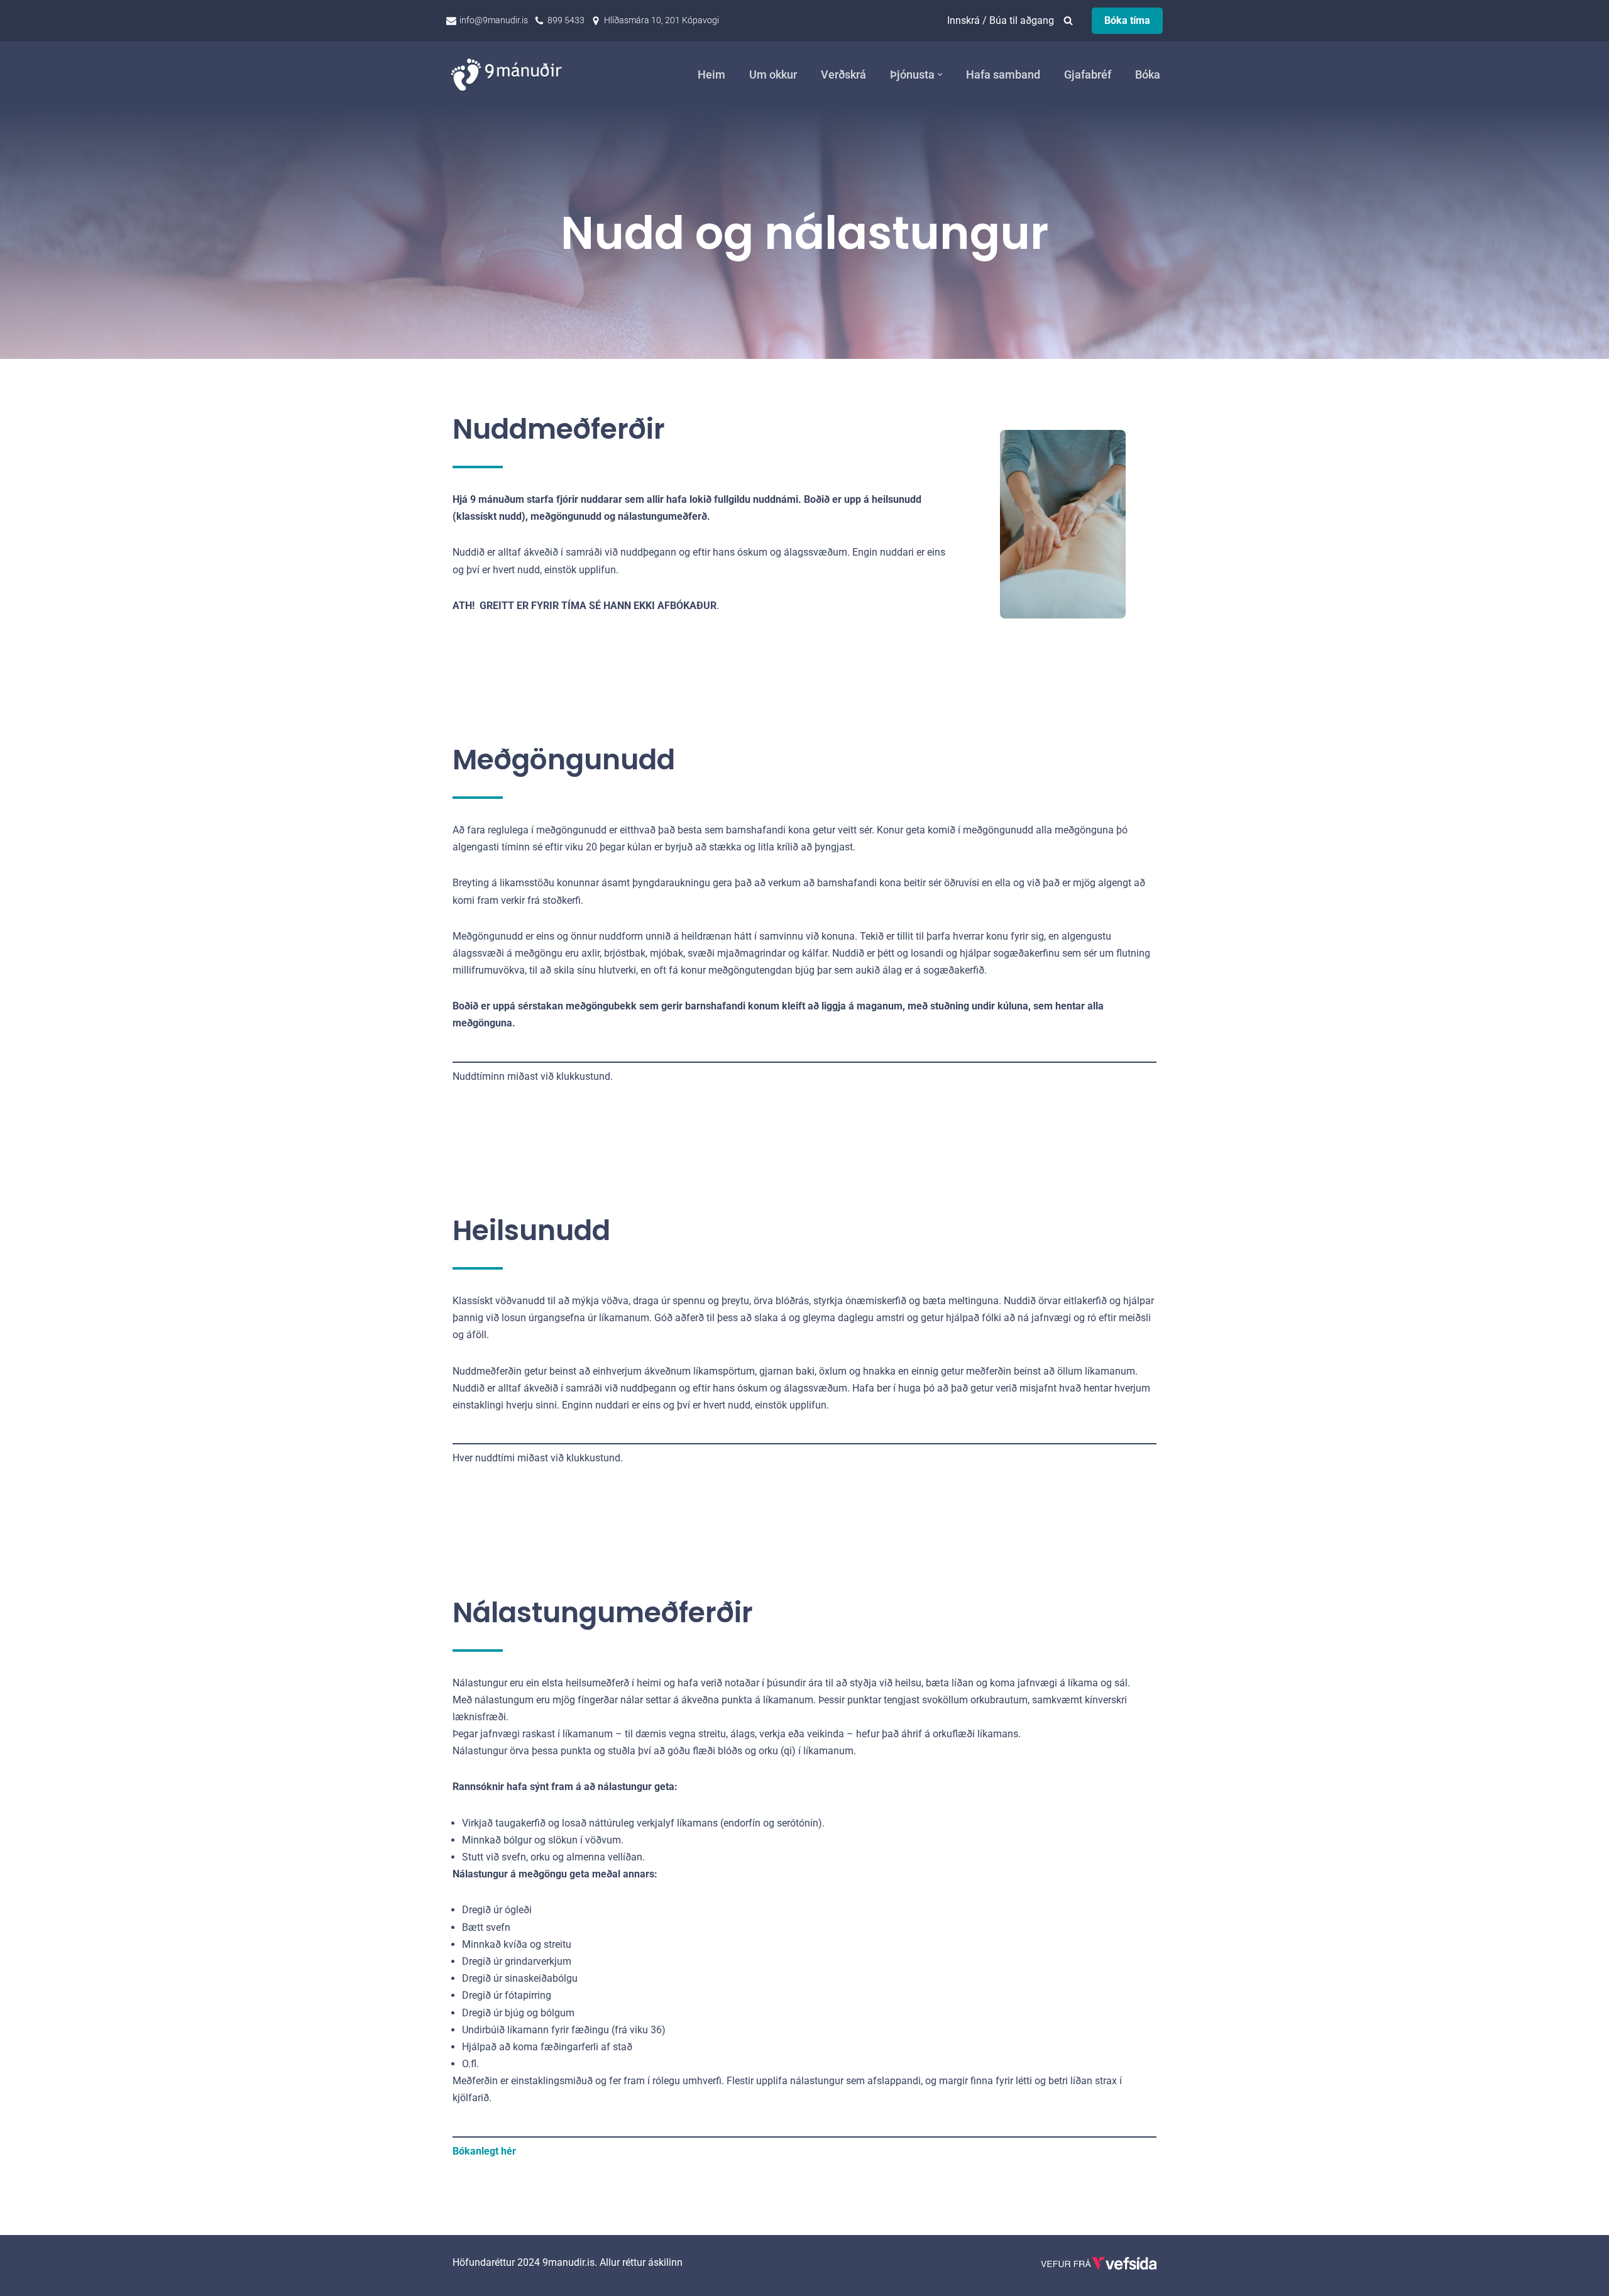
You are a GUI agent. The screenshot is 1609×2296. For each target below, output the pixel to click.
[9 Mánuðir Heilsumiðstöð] (509, 74)
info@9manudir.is (494, 20)
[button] (940, 74)
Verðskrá (843, 75)
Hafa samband (1003, 75)
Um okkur (773, 75)
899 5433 (566, 20)
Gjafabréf (1088, 75)
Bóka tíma (1127, 20)
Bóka (1148, 75)
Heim (711, 75)
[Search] (1068, 20)
